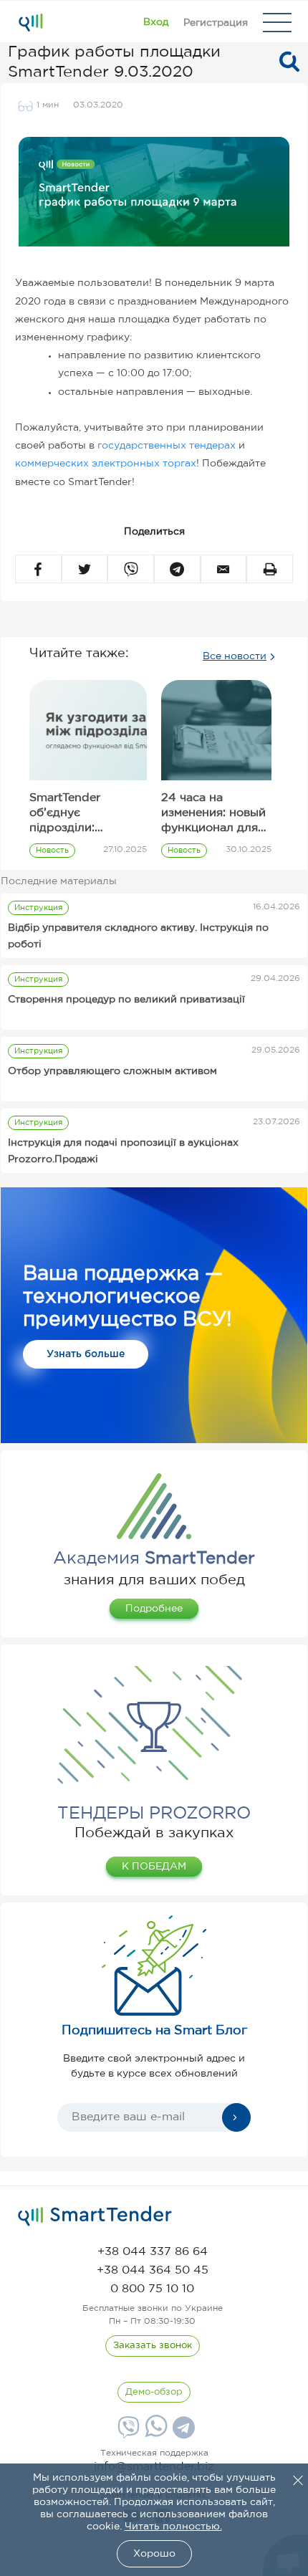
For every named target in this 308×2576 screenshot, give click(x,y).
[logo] (95, 2216)
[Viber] (127, 2433)
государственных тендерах (167, 446)
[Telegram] (182, 2433)
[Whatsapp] (154, 2434)
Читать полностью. (173, 2527)
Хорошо (154, 2554)
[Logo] (30, 22)
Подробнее (154, 1609)
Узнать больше (86, 1354)
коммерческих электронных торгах (106, 464)
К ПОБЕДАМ (154, 1867)
